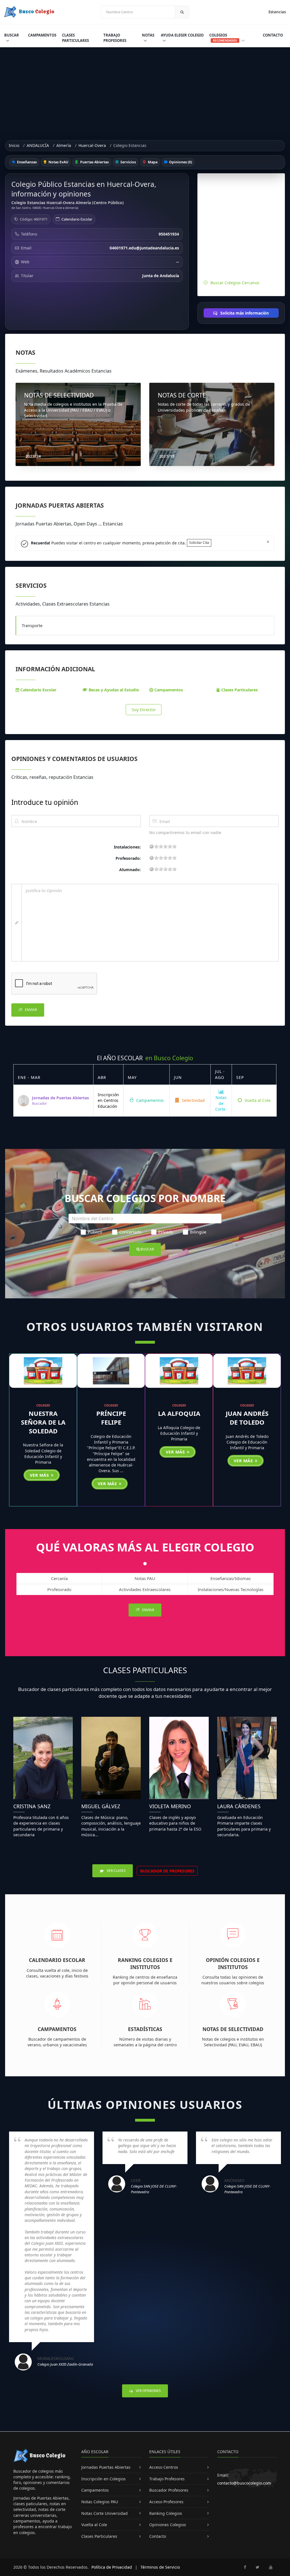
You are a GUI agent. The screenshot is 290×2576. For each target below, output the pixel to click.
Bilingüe (198, 1232)
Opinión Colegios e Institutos (233, 1963)
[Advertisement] (145, 90)
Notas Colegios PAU (100, 2502)
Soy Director (144, 709)
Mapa (152, 162)
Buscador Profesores (169, 2490)
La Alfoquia (179, 1413)
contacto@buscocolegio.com (244, 2483)
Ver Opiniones (148, 2391)
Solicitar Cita (199, 543)
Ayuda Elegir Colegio (182, 35)
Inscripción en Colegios (104, 2479)
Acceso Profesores (166, 2502)
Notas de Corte (221, 1103)
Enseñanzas (26, 162)
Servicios (128, 162)
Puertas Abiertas (94, 162)
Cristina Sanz (32, 1806)
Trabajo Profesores (115, 38)
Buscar (12, 35)
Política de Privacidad (112, 2567)
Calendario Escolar (77, 219)
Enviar (30, 1010)
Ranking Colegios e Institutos (145, 1963)
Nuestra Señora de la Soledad (43, 1422)
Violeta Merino (170, 1806)
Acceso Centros (164, 2467)
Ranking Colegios (166, 2513)
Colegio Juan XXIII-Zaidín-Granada (65, 2364)
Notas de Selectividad (233, 2029)
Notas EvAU (58, 162)
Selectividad (193, 1100)
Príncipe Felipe (111, 1418)
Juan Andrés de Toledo (247, 1418)
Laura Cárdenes (239, 1806)
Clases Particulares (75, 38)
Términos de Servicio (160, 2567)
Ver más (40, 1475)
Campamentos (42, 35)
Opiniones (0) (180, 162)
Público (95, 1232)
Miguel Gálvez (101, 1806)
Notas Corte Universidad (105, 2513)
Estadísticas (145, 2029)
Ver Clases (116, 1871)
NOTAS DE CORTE (182, 395)
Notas (148, 35)
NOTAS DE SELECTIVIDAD (59, 395)
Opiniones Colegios (168, 2525)
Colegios (223, 38)
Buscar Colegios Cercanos (235, 283)
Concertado (130, 1232)
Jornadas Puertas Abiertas (106, 2467)
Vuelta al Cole (257, 1100)
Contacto (273, 35)
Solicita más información (244, 313)
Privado (166, 1232)
